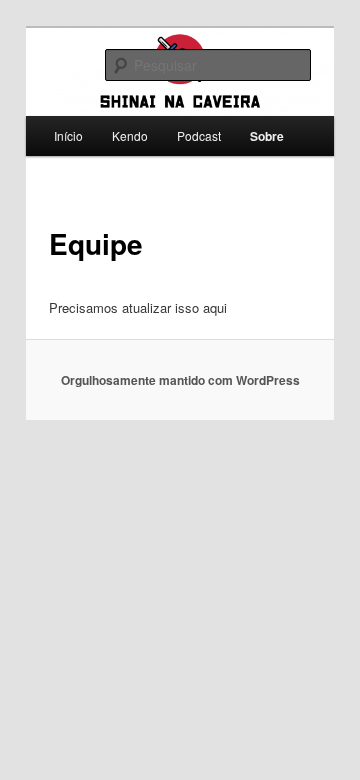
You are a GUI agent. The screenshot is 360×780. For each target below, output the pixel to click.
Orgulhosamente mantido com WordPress (180, 380)
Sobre (267, 136)
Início (68, 135)
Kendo (130, 135)
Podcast (199, 135)
